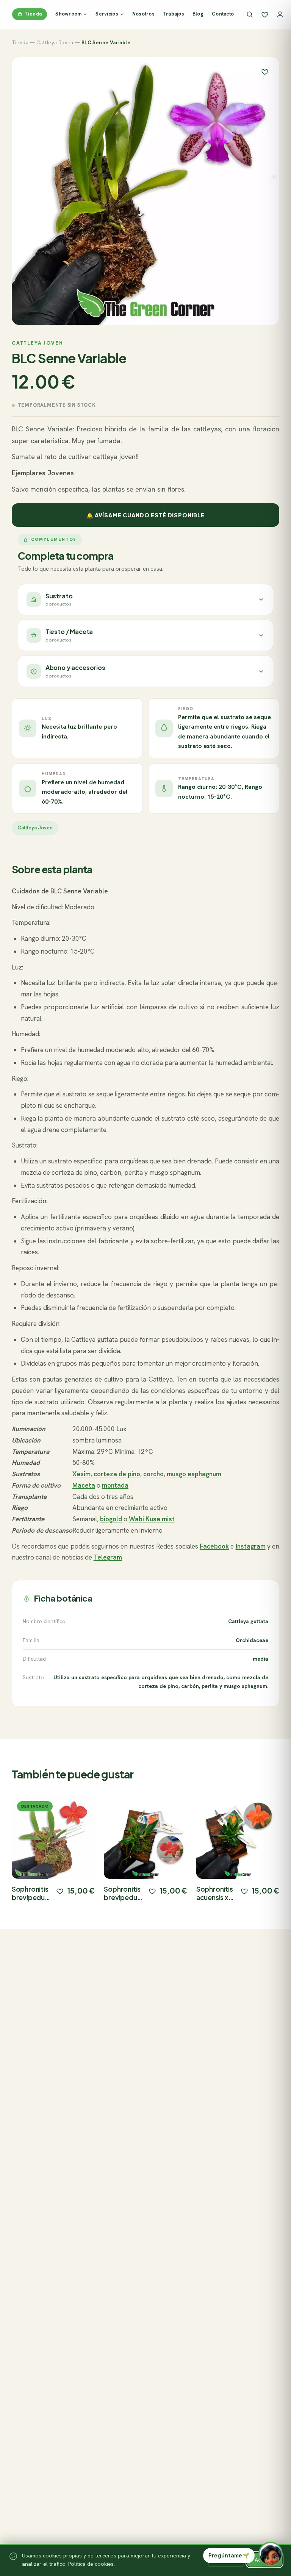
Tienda (33, 14)
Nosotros (143, 14)
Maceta (84, 1485)
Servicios (107, 14)
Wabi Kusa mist (152, 1519)
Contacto (223, 14)
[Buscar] (250, 14)
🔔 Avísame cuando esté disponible (145, 515)
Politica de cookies (91, 2564)
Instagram (251, 1546)
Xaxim (81, 1474)
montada (115, 1485)
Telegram (108, 1557)
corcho (153, 1474)
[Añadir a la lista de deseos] (60, 1891)
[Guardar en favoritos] (265, 72)
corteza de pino (117, 1474)
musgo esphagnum (194, 1474)
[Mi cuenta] (280, 14)
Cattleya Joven (55, 43)
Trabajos (174, 14)
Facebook (214, 1546)
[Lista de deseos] (265, 14)
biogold (111, 1519)
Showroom (68, 14)
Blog (198, 14)
